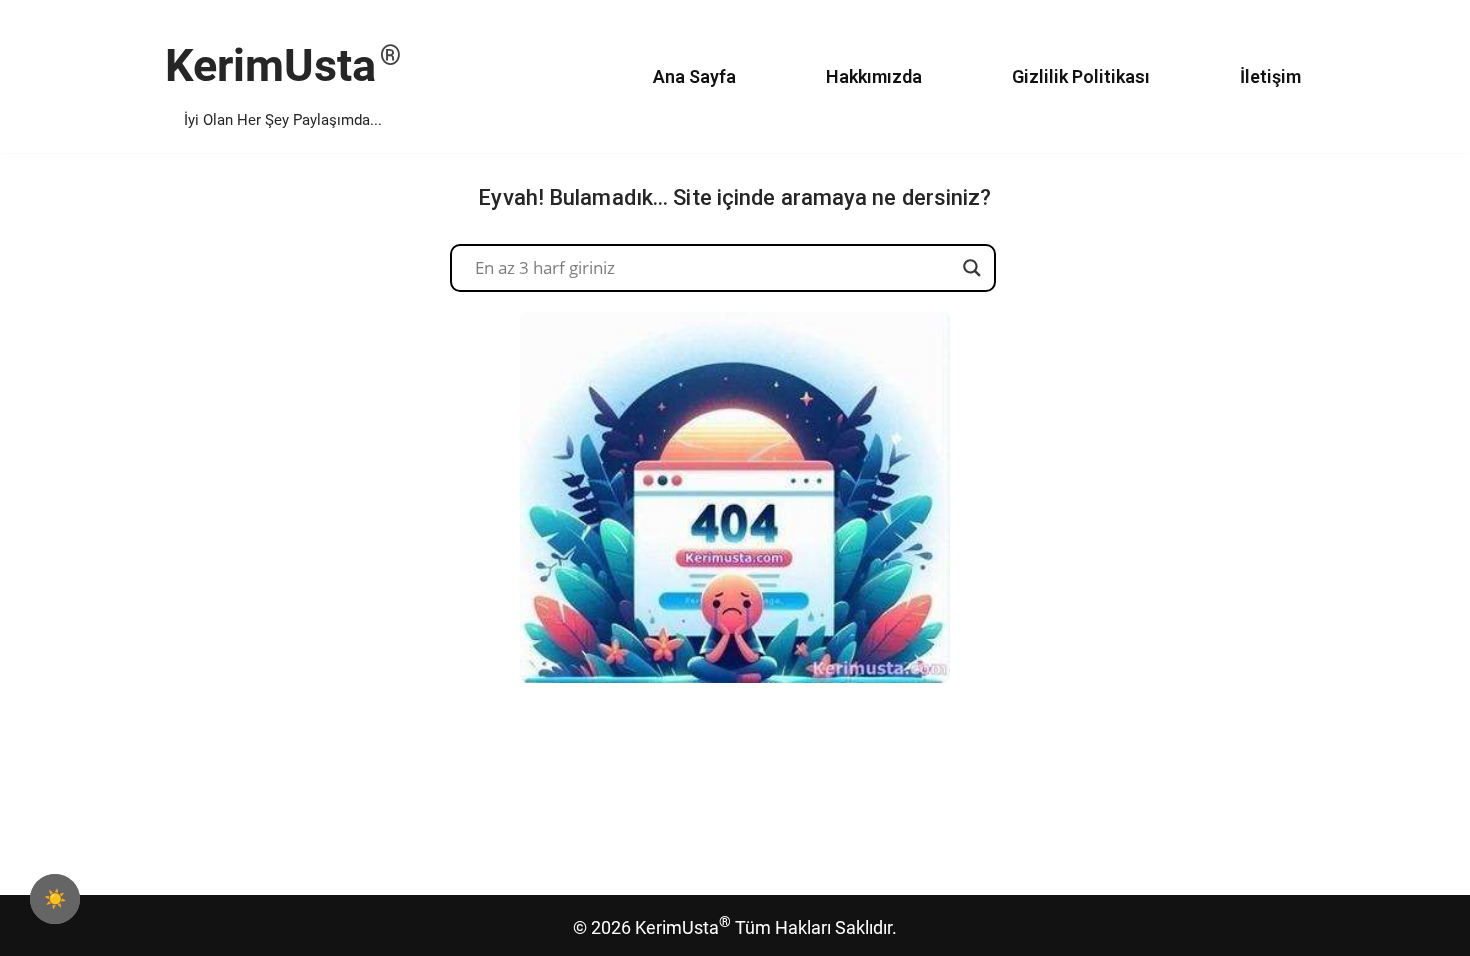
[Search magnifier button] (972, 268)
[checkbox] (55, 899)
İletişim (1270, 76)
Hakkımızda (874, 76)
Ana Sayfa (694, 76)
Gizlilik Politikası (1081, 76)
